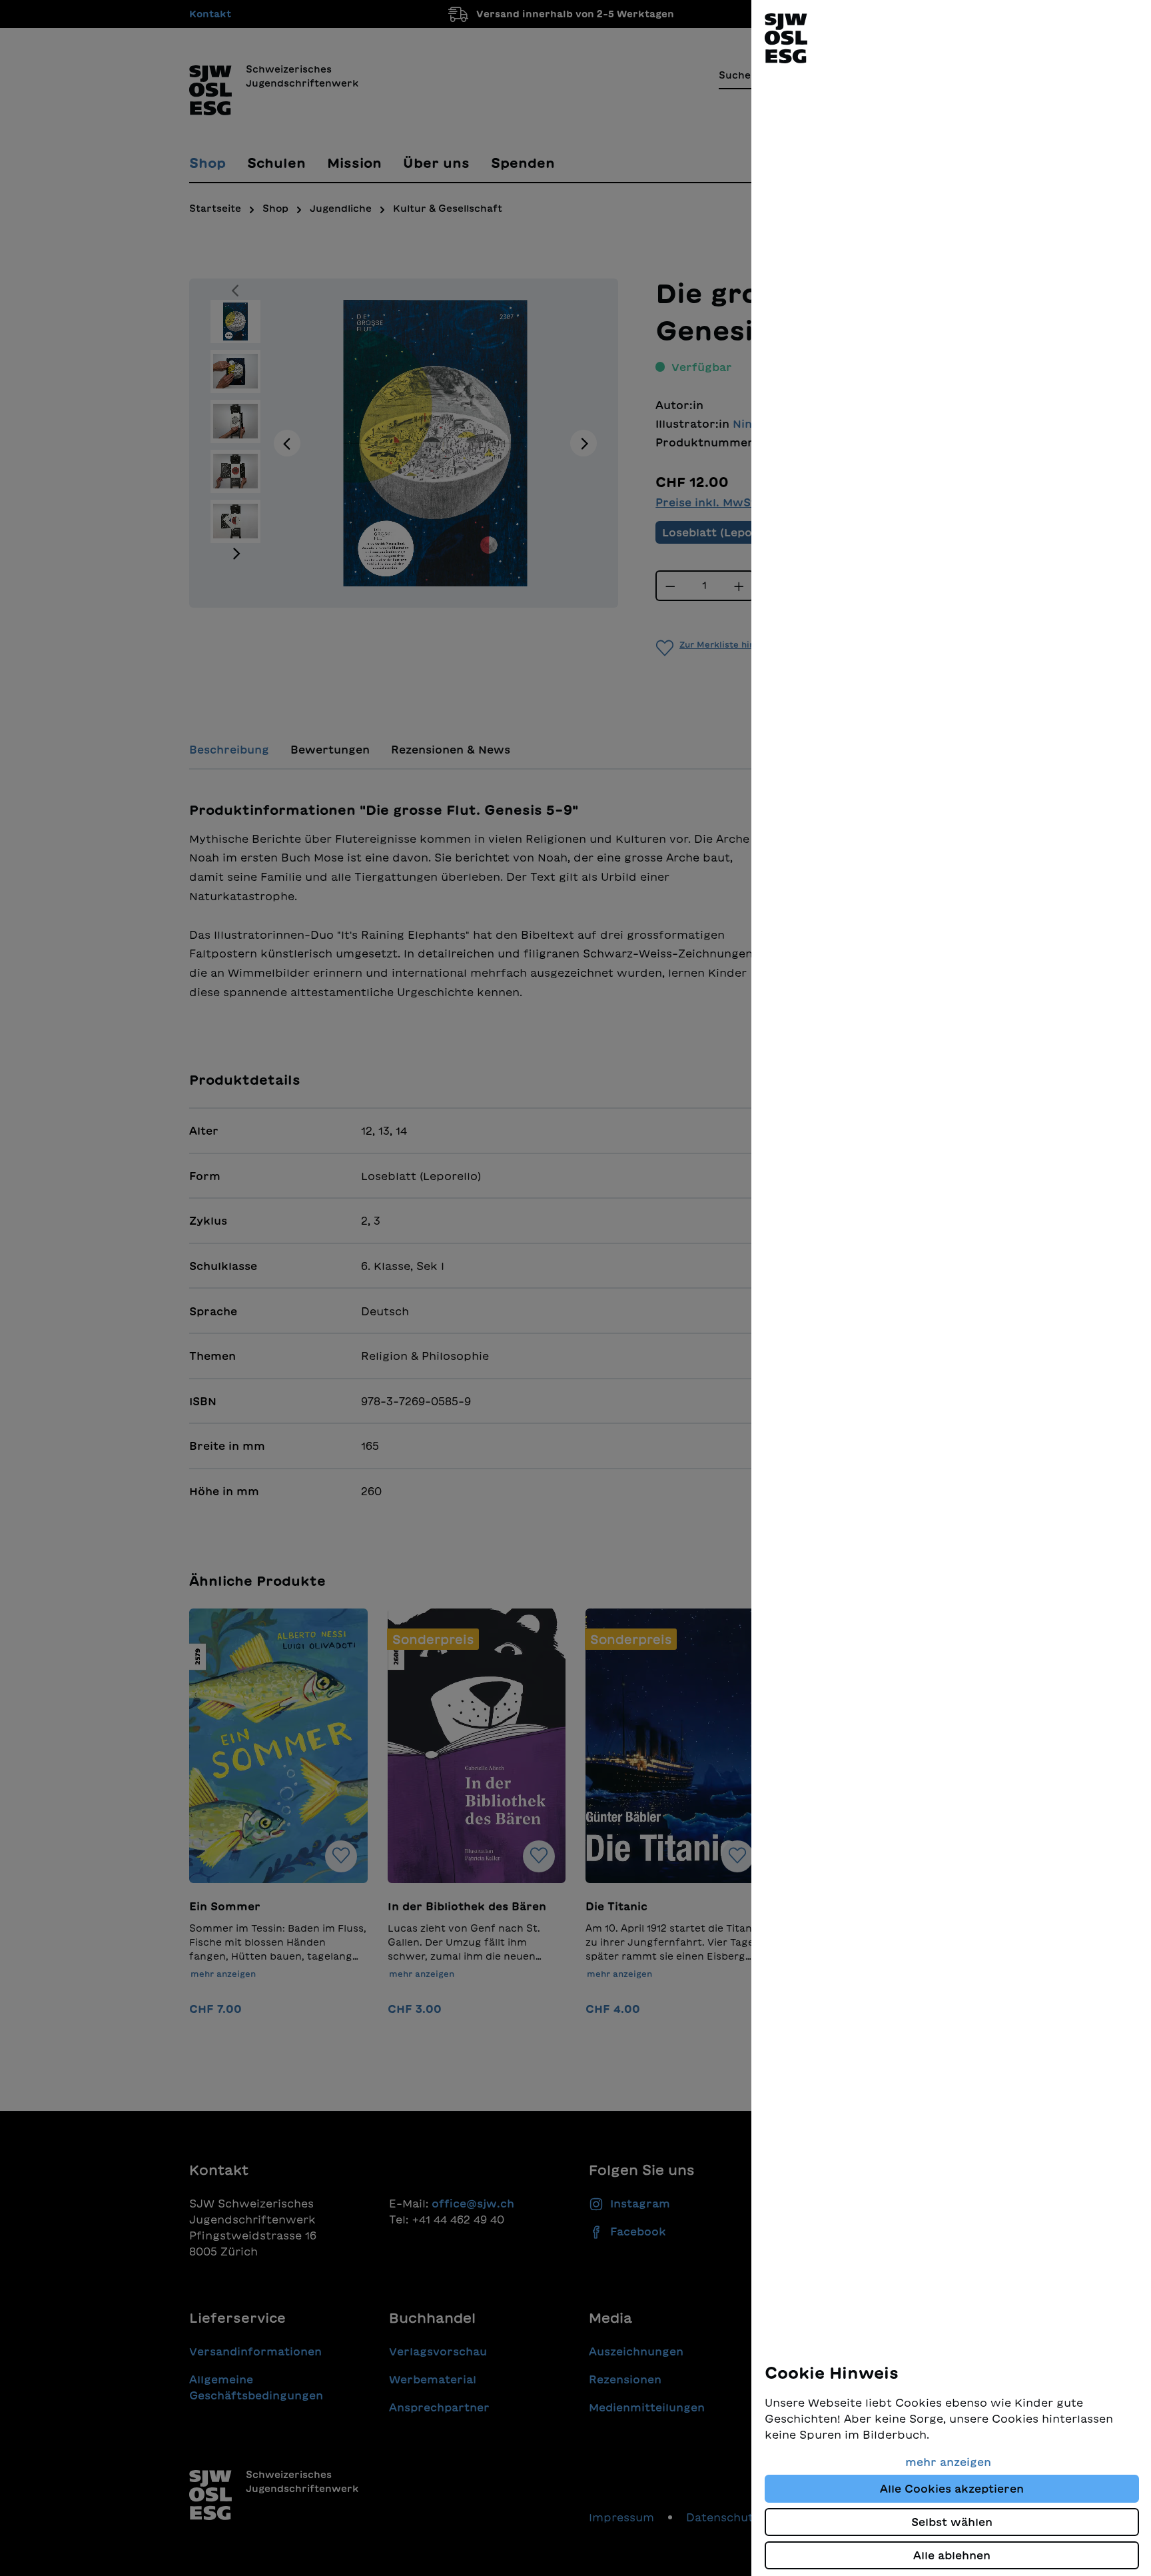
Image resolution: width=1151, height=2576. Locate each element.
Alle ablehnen (952, 2555)
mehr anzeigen (948, 2462)
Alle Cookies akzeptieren (952, 2489)
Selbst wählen (952, 2522)
